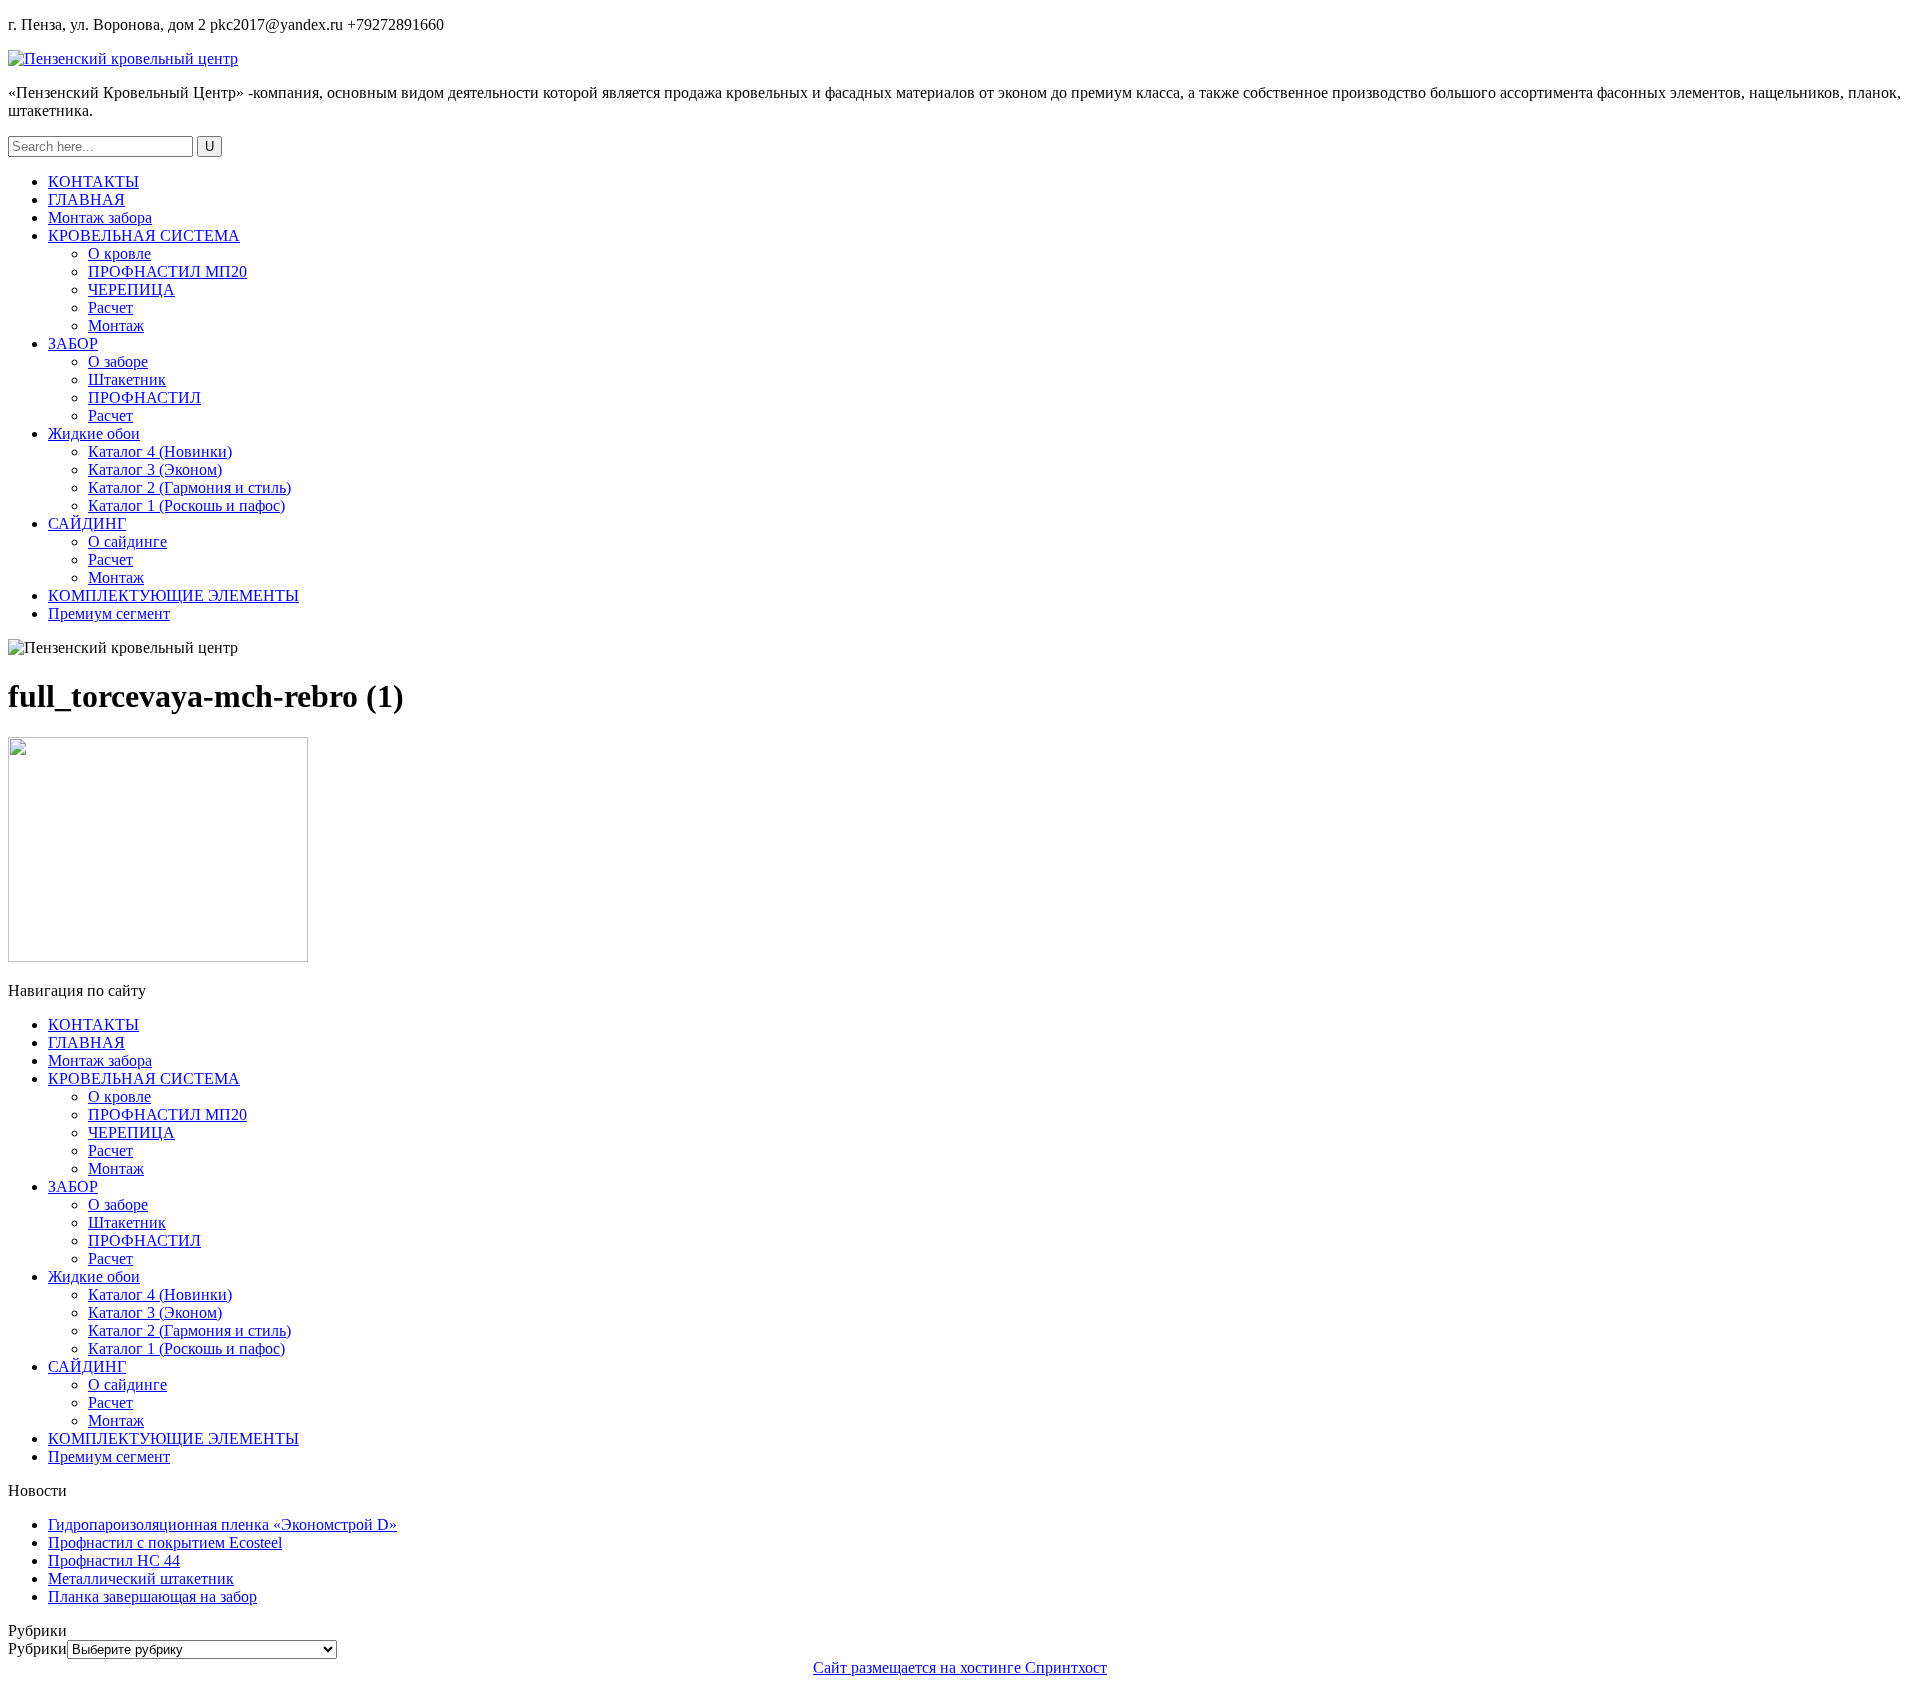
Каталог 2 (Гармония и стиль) (189, 487)
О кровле (119, 253)
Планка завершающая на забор (152, 1596)
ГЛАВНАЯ (86, 199)
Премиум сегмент (109, 613)
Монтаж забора (100, 217)
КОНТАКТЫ (93, 181)
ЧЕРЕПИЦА (131, 289)
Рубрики (37, 1648)
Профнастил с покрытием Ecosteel (165, 1542)
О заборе (118, 361)
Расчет (110, 307)
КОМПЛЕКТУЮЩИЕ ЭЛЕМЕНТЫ (173, 595)
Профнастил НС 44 (114, 1560)
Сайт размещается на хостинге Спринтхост (960, 1667)
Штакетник (127, 379)
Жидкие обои (94, 433)
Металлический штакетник (141, 1578)
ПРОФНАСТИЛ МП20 (167, 271)
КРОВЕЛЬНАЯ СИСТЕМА (144, 235)
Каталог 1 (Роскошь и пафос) (186, 505)
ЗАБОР (73, 343)
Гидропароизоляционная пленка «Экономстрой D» (222, 1524)
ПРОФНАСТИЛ (144, 397)
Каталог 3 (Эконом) (155, 469)
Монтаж (116, 325)
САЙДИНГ (87, 523)
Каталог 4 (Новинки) (160, 451)
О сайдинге (127, 541)
